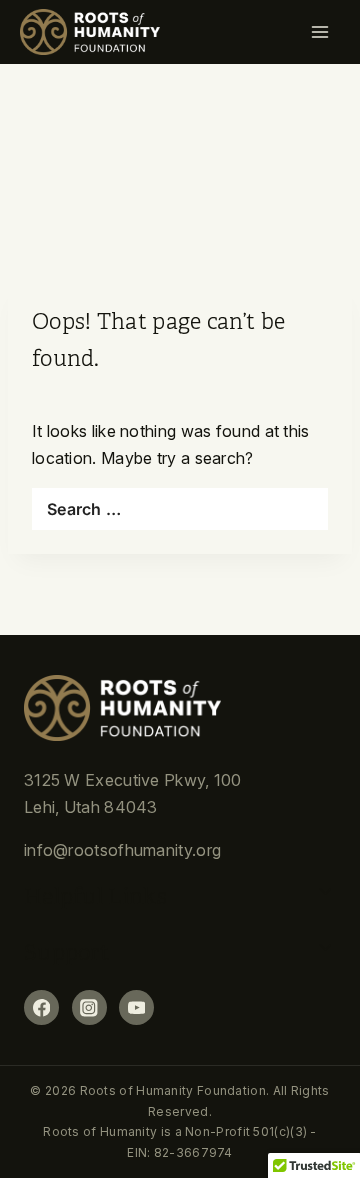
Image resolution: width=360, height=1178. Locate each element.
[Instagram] (89, 1007)
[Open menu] (325, 32)
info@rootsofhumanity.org (122, 850)
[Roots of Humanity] (90, 32)
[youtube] (136, 1007)
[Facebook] (41, 1007)
